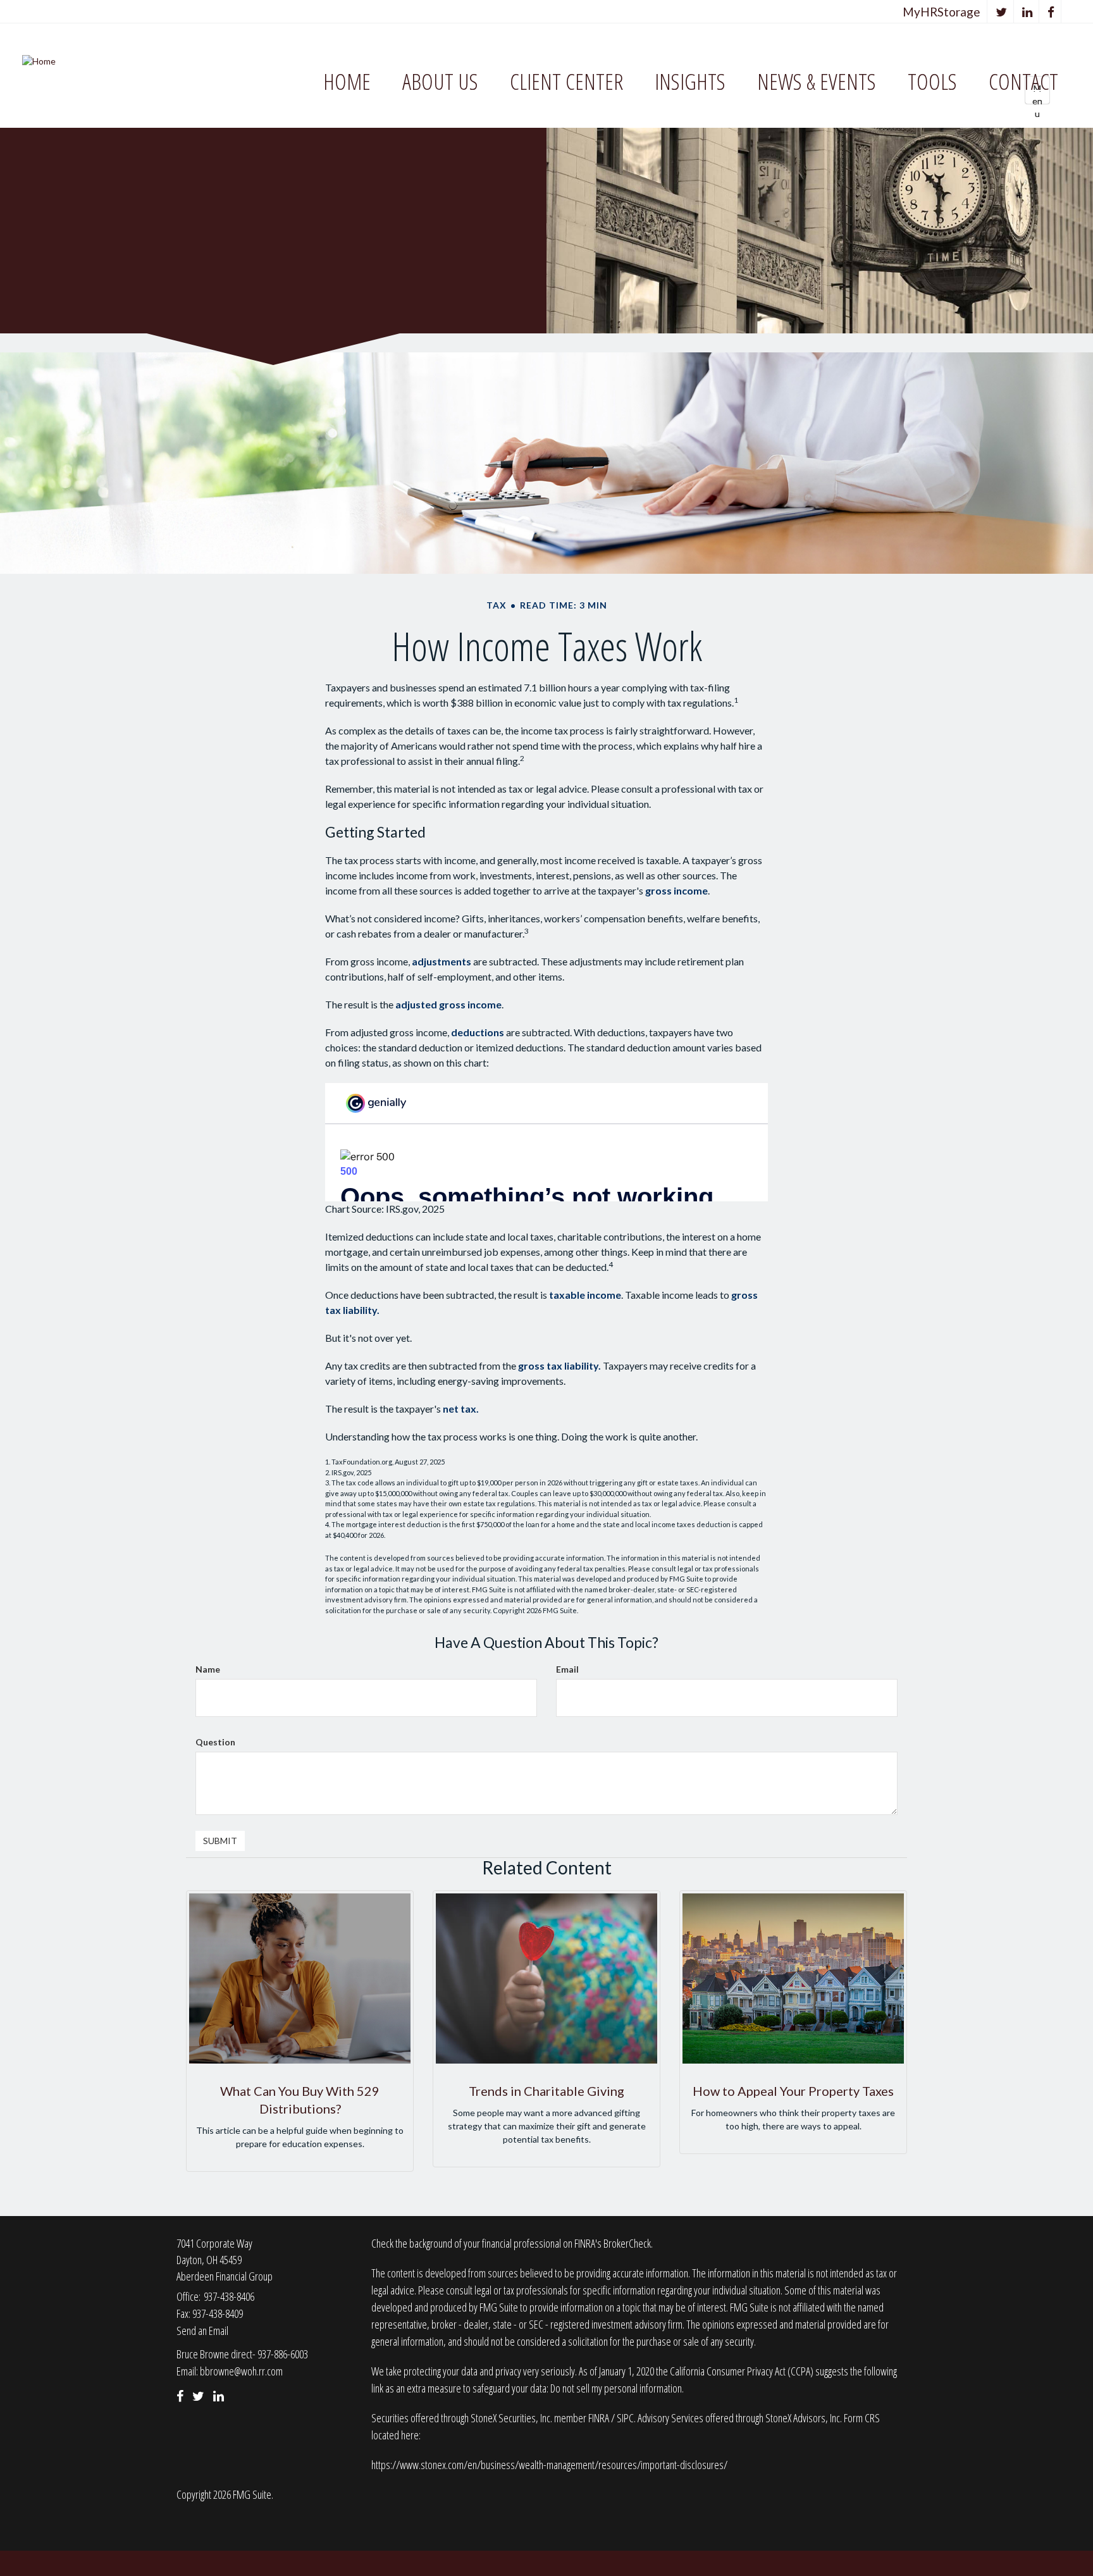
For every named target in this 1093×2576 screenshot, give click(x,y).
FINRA (600, 2418)
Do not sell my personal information (616, 2388)
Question (215, 1742)
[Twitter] (1002, 12)
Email (567, 1669)
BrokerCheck (627, 2243)
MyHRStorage (942, 12)
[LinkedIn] (1028, 12)
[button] (440, 82)
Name (208, 1669)
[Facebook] (1051, 12)
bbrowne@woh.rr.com (241, 2371)
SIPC (625, 2418)
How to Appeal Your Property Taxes (793, 2091)
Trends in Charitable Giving (546, 2091)
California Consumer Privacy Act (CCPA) (742, 2371)
